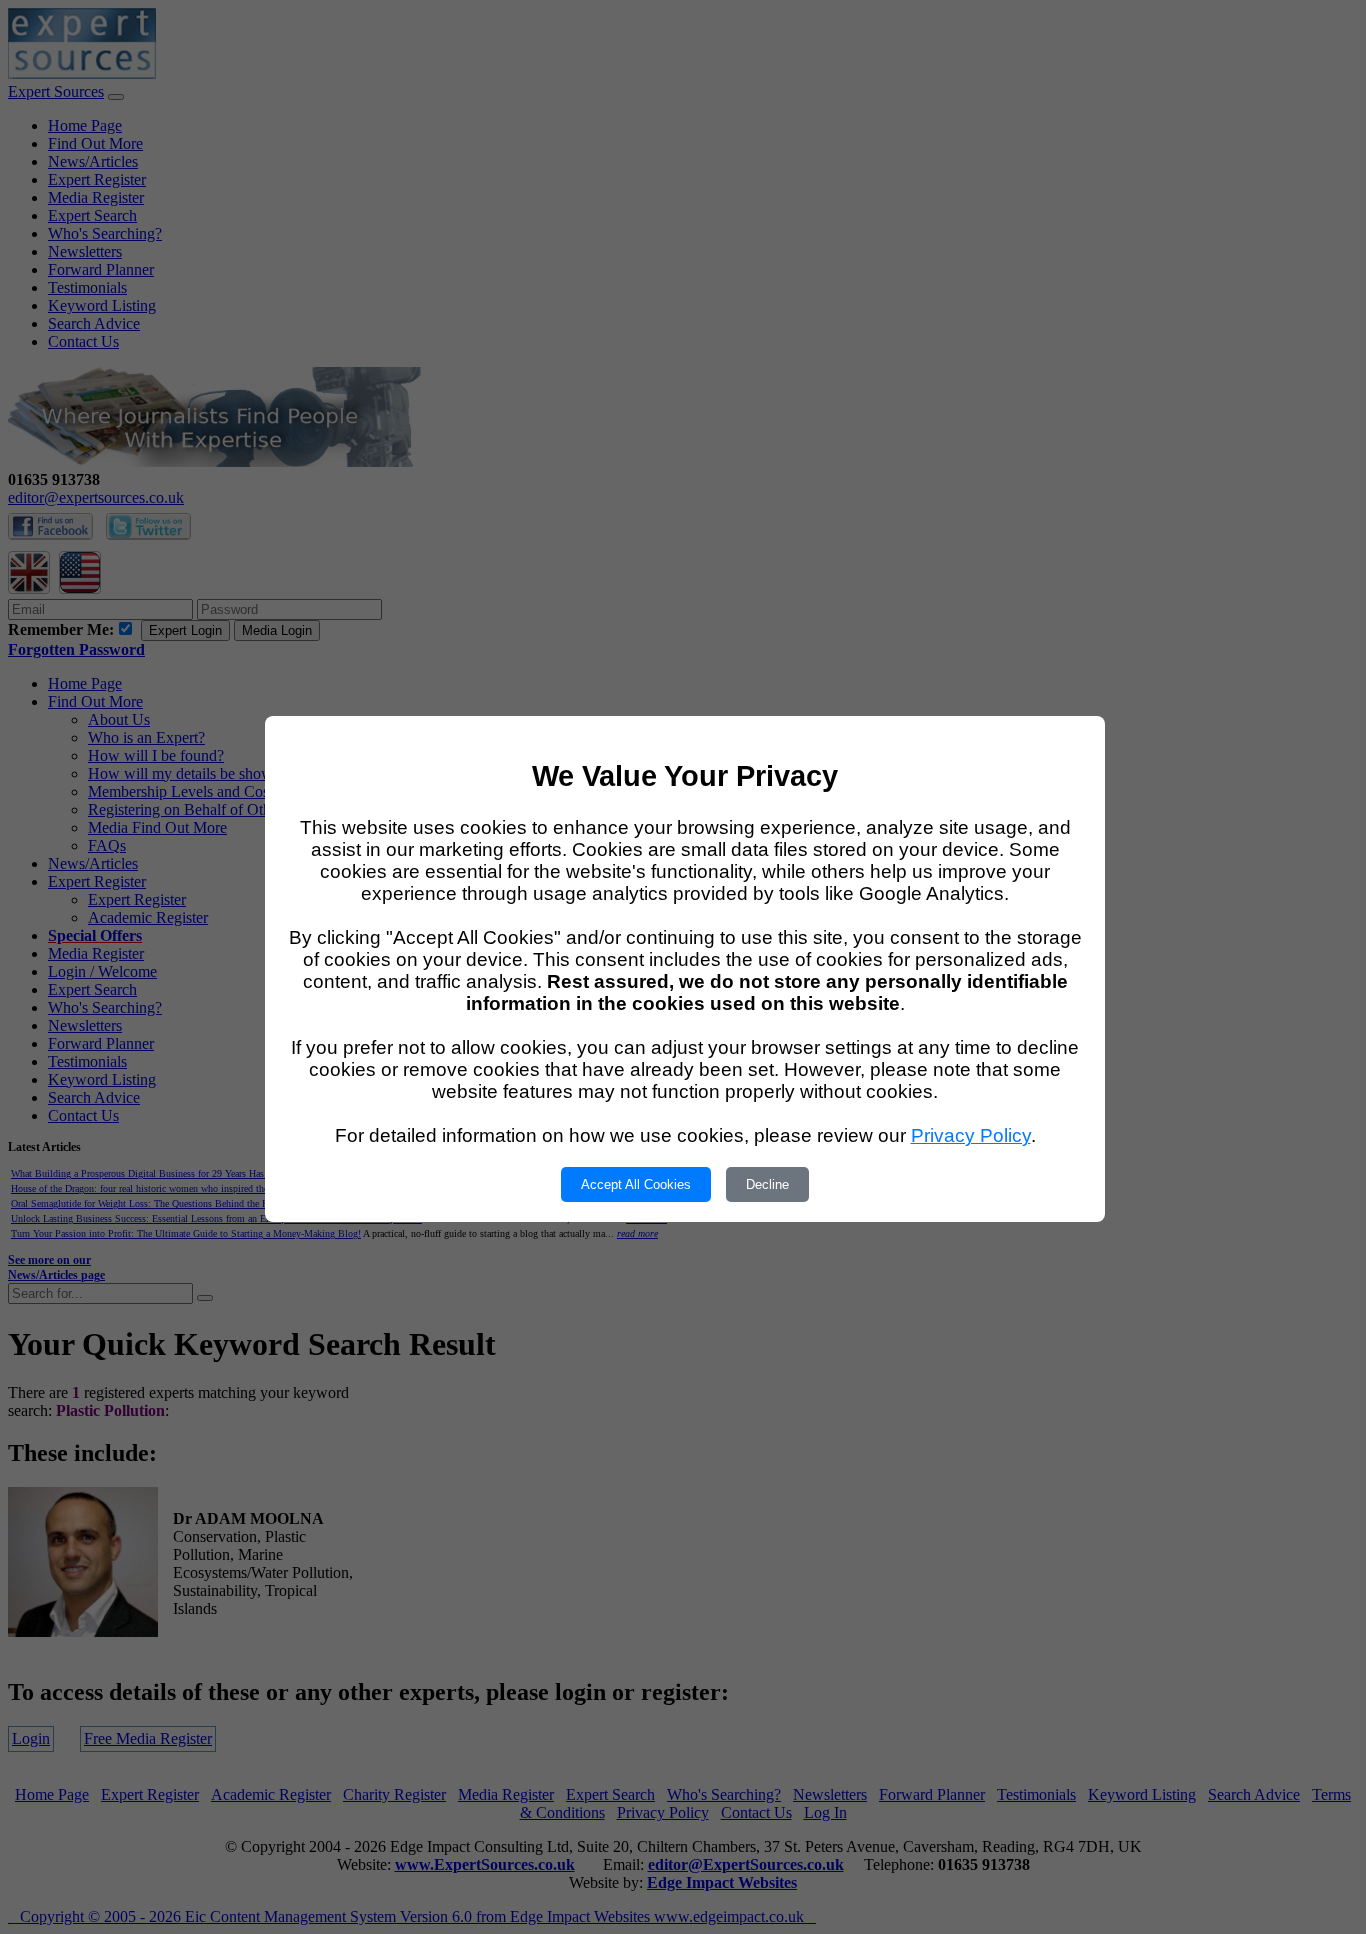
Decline (767, 1184)
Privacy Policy (971, 1135)
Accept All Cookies (636, 1184)
